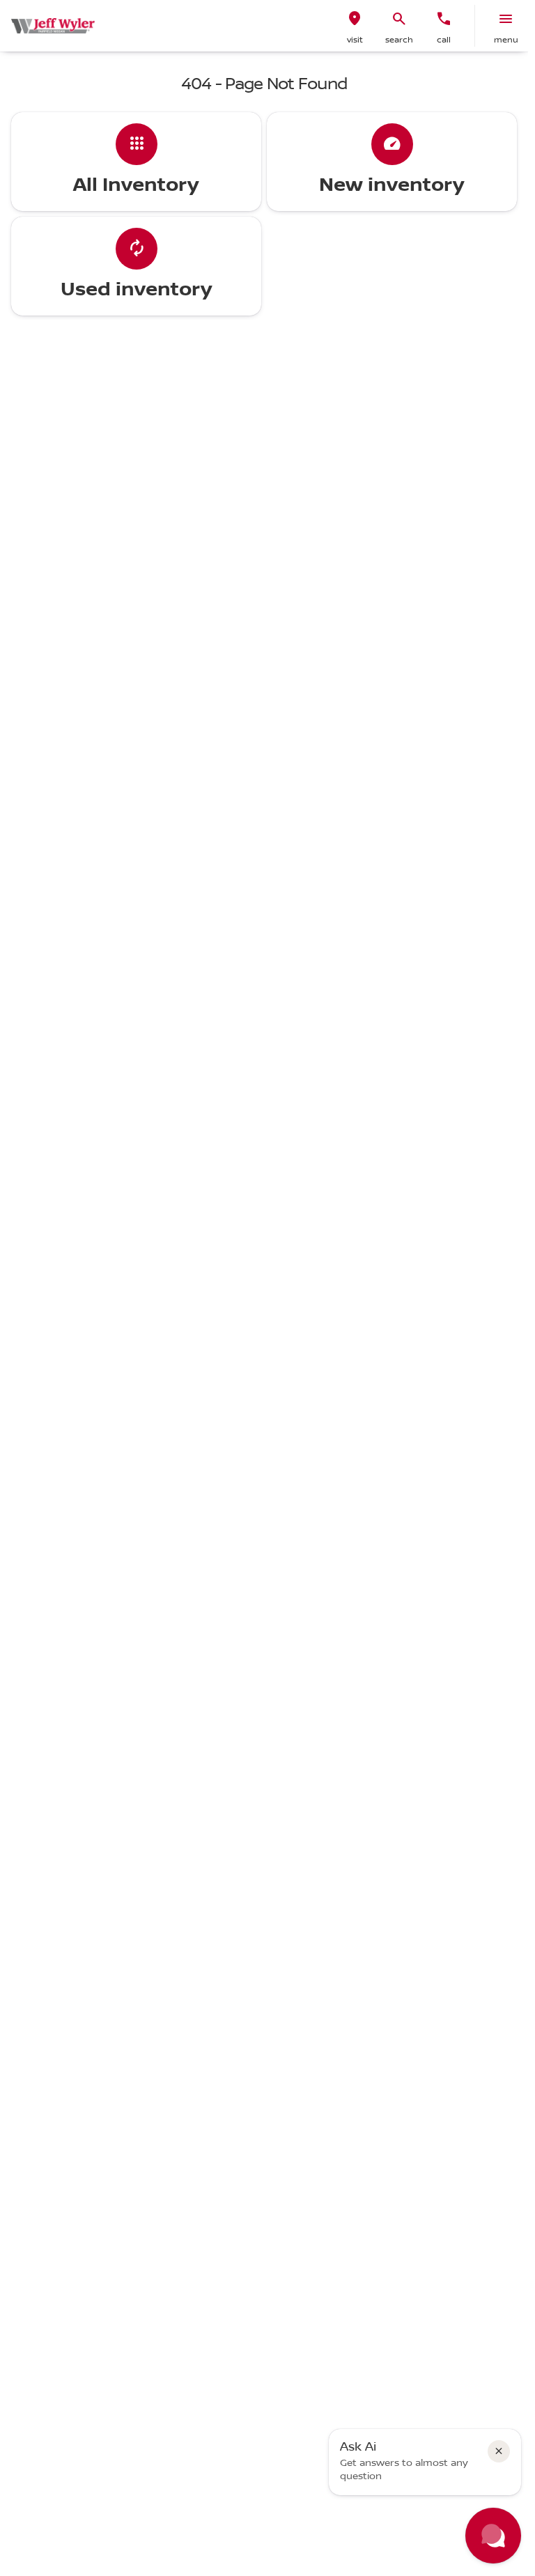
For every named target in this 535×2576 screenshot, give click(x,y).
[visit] (355, 19)
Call (444, 40)
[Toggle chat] (493, 2536)
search (399, 40)
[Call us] (444, 19)
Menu (506, 40)
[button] (355, 26)
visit (355, 40)
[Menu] (506, 19)
